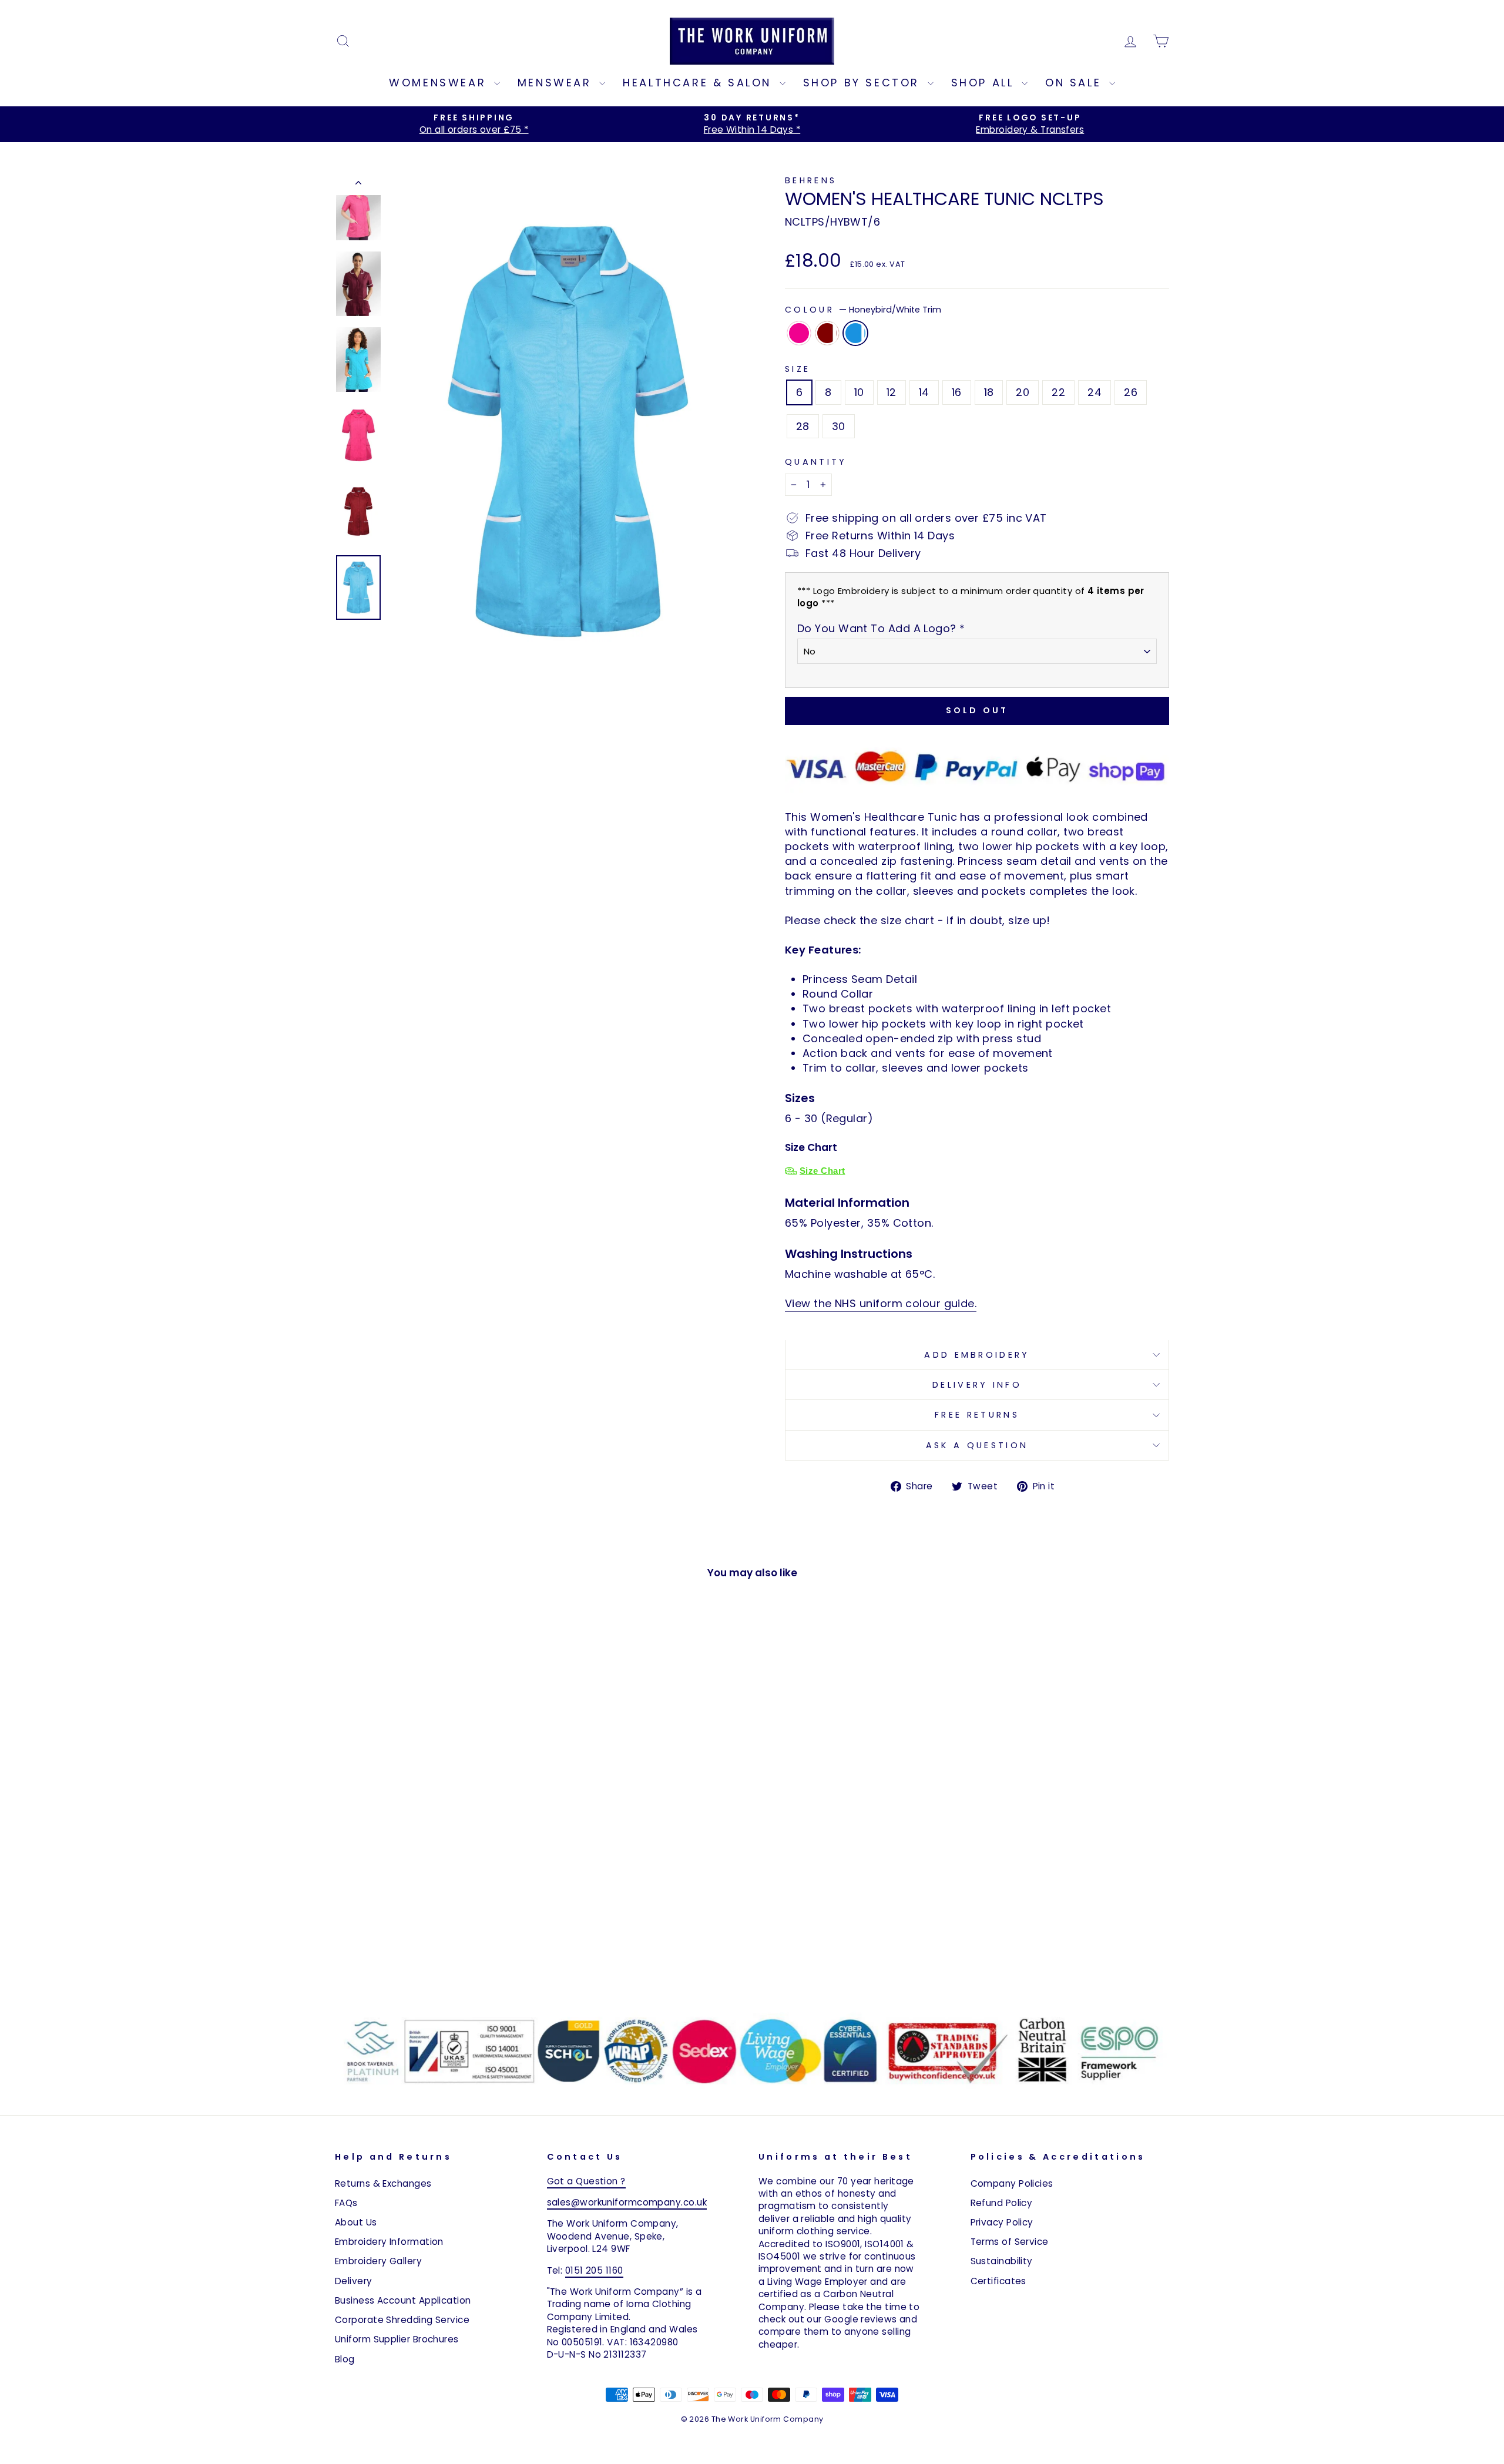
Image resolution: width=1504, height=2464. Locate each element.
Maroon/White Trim (827, 333)
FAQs (346, 2203)
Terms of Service (1010, 2242)
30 (839, 426)
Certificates (998, 2281)
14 (924, 392)
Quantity (816, 462)
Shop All (985, 83)
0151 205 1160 (594, 2270)
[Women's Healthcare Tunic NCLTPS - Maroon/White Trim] (434, 1964)
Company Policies (1012, 2183)
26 (1131, 392)
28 (803, 426)
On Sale (1076, 83)
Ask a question (977, 1445)
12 (892, 392)
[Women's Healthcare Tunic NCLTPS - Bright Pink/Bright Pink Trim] (419, 1964)
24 (1095, 392)
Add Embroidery (977, 1355)
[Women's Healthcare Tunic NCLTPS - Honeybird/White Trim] (450, 1964)
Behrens (811, 180)
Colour (863, 310)
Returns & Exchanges (383, 2183)
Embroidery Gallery (378, 2261)
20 (1023, 392)
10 (859, 392)
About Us (356, 2222)
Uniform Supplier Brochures (397, 2339)
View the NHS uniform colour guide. (881, 1303)
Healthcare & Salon (699, 83)
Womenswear (440, 83)
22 (1058, 392)
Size (798, 369)
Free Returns (977, 1415)
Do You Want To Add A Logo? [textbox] (881, 628)
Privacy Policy (1002, 2222)
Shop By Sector (864, 83)
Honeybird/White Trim (855, 333)
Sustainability (1002, 2261)
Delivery (354, 2281)
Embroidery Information (389, 2242)
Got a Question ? (586, 2181)
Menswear (557, 83)
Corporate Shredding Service (402, 2320)
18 (989, 392)
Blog (345, 2359)
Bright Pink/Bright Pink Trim (799, 333)
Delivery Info (977, 1385)
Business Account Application (403, 2300)
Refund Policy (1002, 2203)
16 (957, 392)
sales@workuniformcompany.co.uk (627, 2202)
